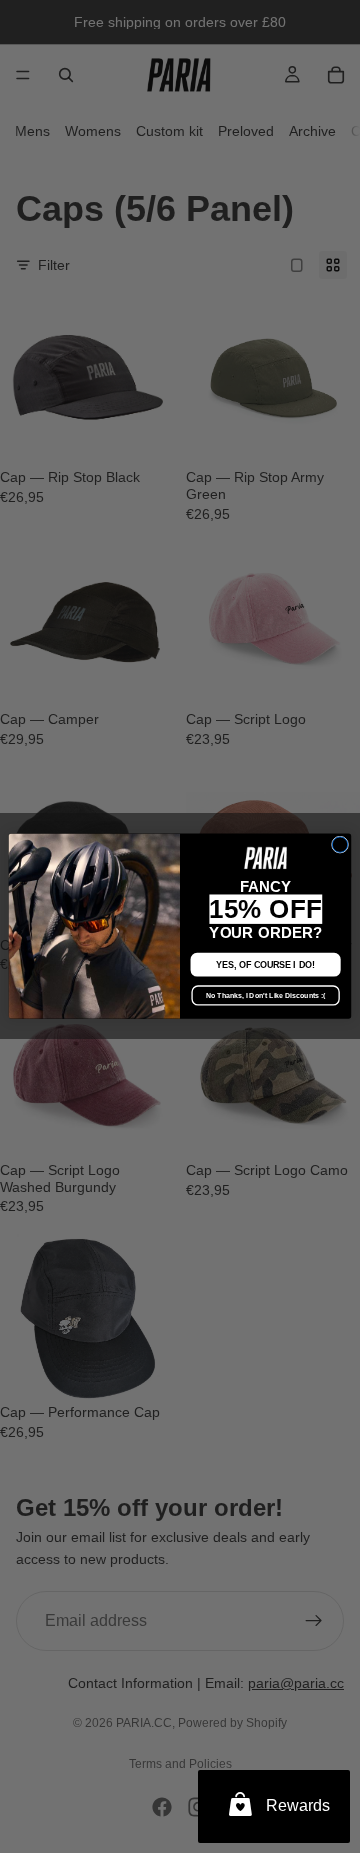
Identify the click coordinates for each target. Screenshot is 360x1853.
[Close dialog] (339, 844)
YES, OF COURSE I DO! (265, 965)
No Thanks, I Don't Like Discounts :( (265, 995)
